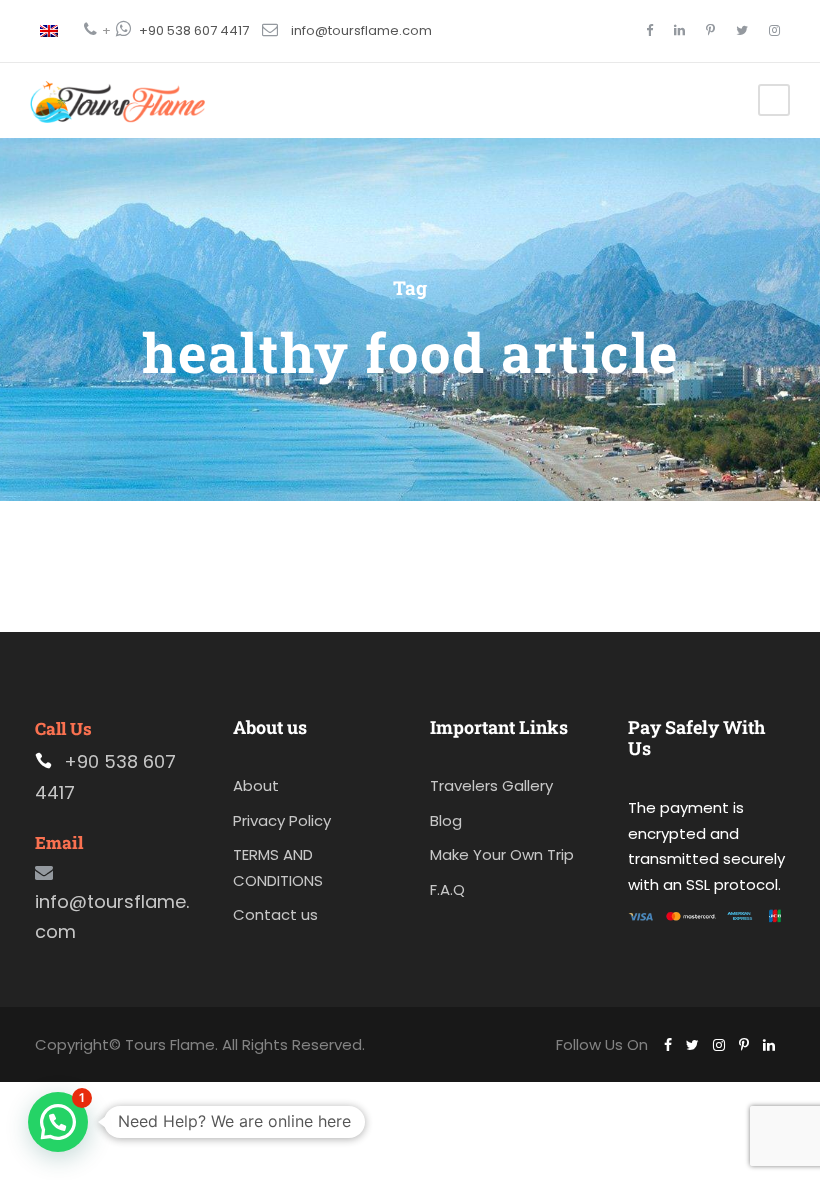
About (256, 785)
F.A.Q (447, 889)
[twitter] (742, 30)
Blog (446, 820)
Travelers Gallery (491, 785)
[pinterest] (710, 30)
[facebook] (649, 30)
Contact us (275, 914)
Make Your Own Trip (502, 854)
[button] (58, 1122)
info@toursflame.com (361, 30)
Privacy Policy (282, 820)
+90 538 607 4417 (194, 30)
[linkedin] (679, 30)
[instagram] (774, 30)
